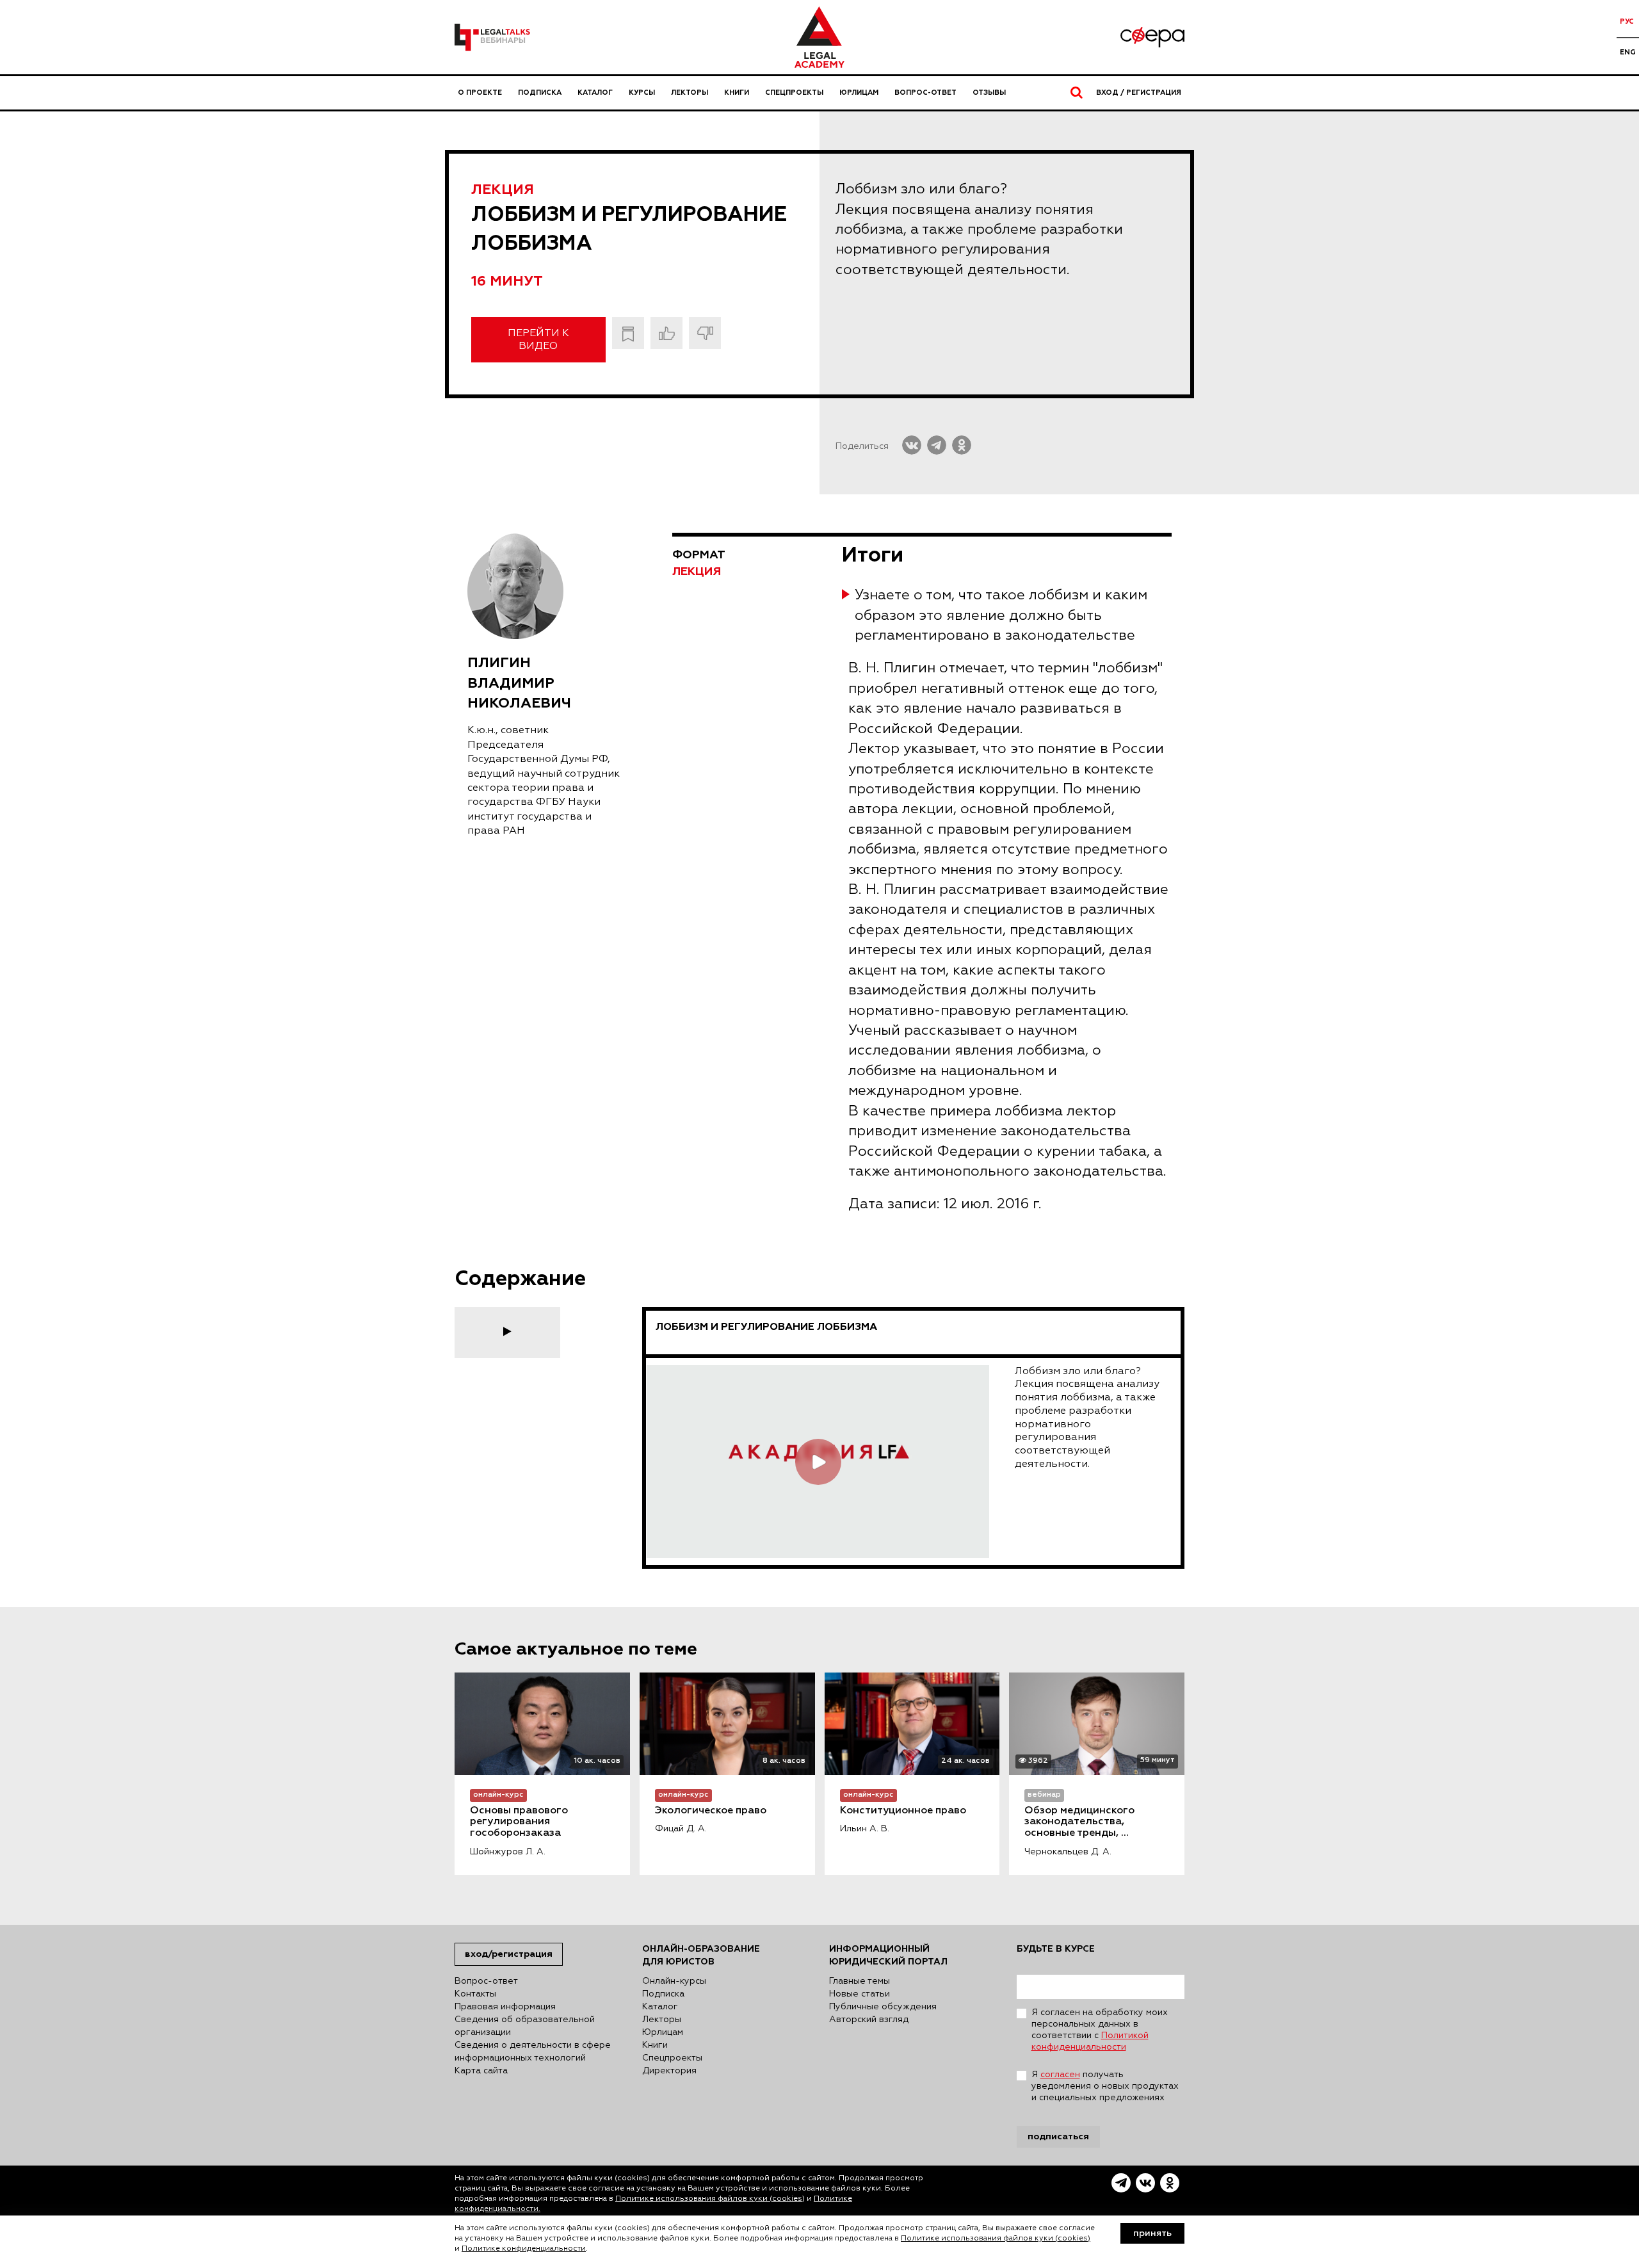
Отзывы (989, 93)
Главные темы (860, 1981)
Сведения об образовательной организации (525, 2026)
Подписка (540, 93)
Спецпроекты (794, 93)
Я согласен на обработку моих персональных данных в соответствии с (1100, 2030)
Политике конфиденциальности (524, 2249)
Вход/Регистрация (509, 1954)
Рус (1627, 21)
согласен (1060, 2075)
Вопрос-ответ (925, 93)
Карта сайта (481, 2071)
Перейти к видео (538, 340)
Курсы (642, 93)
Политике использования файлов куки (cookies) (710, 2199)
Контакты (475, 1994)
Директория (669, 2071)
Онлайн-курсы (674, 1981)
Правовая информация (505, 2007)
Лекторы (690, 93)
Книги (737, 93)
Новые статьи (860, 1994)
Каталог (595, 93)
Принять (1152, 2233)
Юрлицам (859, 93)
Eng (1628, 52)
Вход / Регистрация (1139, 93)
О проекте (480, 93)
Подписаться (1058, 2136)
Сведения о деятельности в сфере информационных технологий (533, 2052)
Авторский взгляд (869, 2020)
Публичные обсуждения (883, 2007)
